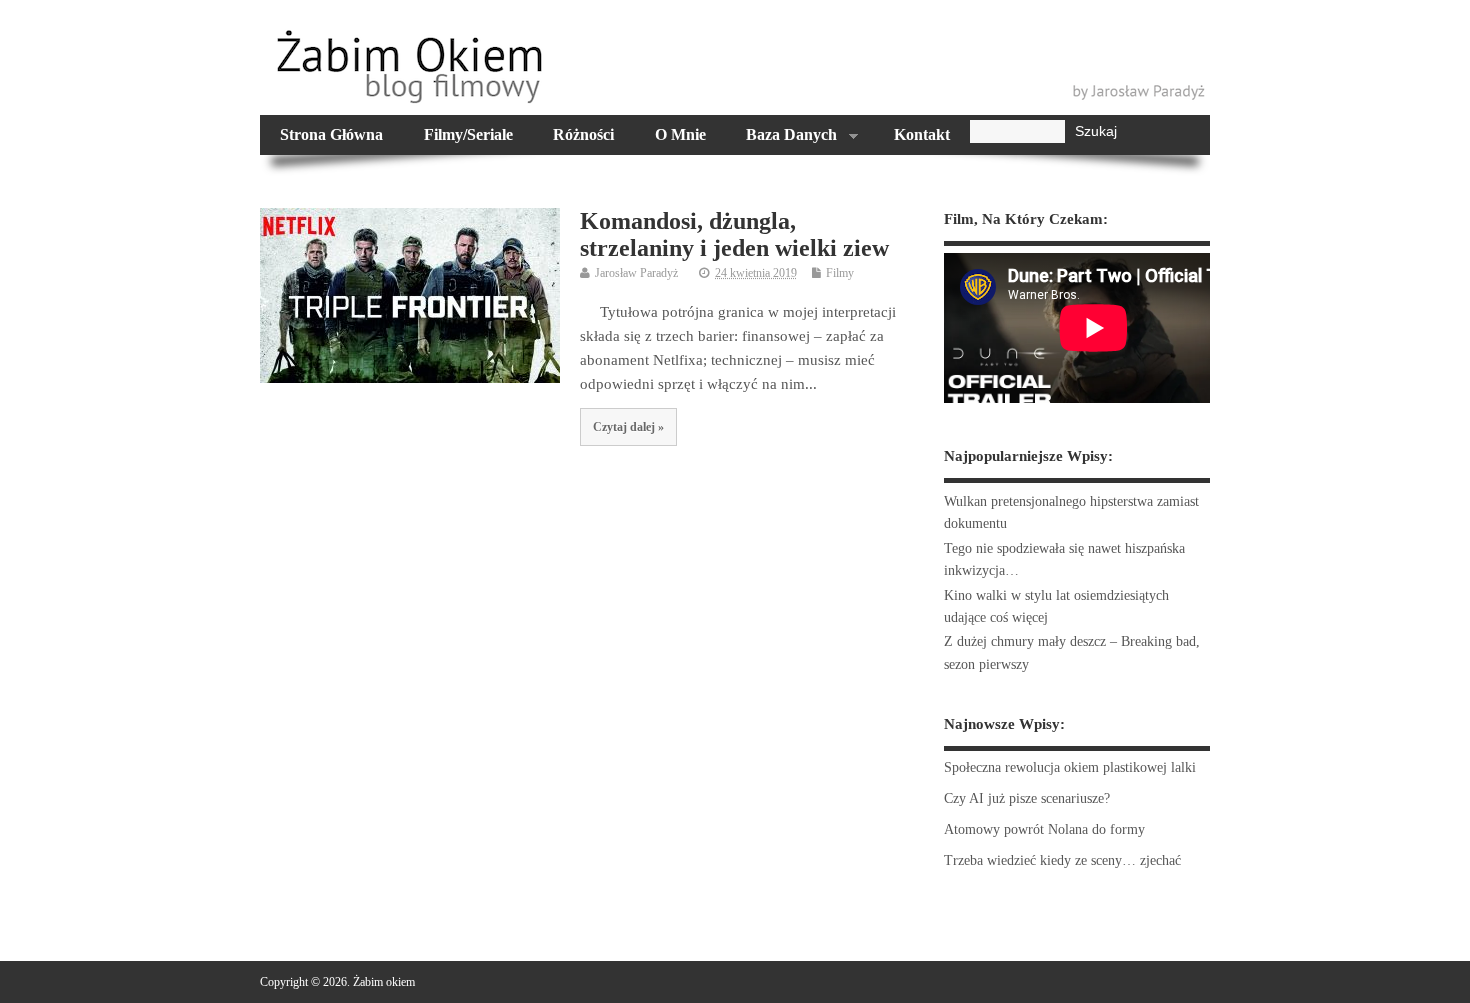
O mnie (680, 135)
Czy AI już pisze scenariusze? (1027, 798)
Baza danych (781, 137)
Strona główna (331, 135)
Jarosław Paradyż (636, 273)
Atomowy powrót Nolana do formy (1044, 829)
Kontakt (922, 135)
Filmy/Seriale (468, 135)
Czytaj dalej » (628, 427)
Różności (583, 135)
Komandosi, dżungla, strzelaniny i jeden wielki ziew (734, 234)
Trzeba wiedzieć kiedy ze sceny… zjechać (1062, 860)
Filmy (840, 273)
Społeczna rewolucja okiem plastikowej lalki (1070, 767)
